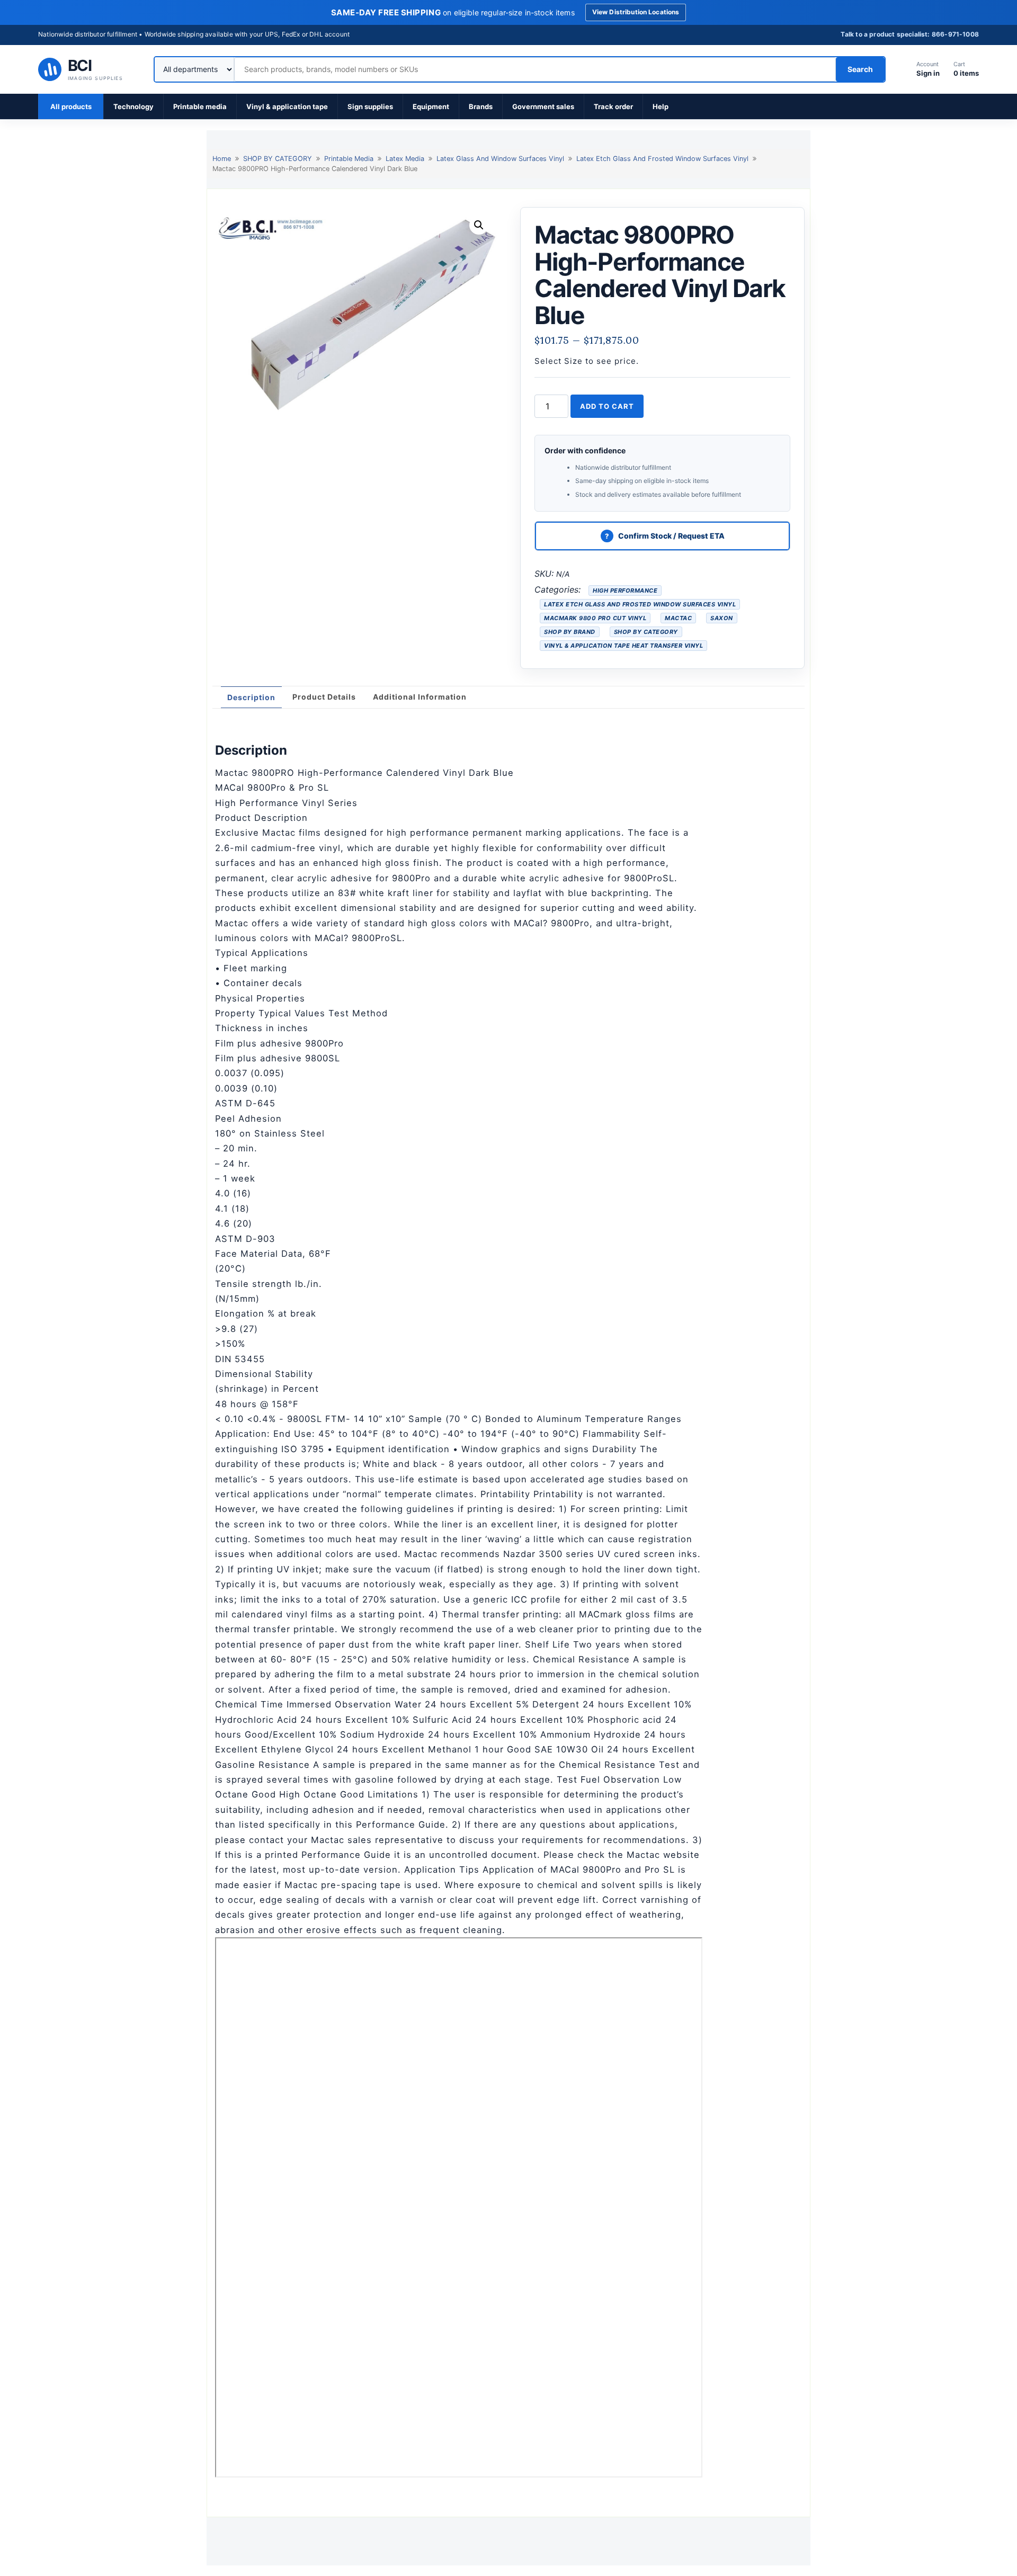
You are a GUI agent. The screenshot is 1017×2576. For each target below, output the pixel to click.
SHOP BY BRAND (570, 632)
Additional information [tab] (420, 697)
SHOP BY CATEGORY (278, 159)
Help (661, 106)
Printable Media (349, 159)
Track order (613, 106)
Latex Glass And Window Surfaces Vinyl (500, 159)
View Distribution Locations (636, 12)
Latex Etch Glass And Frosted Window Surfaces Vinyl (662, 159)
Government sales (543, 106)
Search (860, 69)
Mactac (678, 618)
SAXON (722, 618)
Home (222, 159)
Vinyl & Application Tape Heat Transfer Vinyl (623, 646)
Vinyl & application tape (287, 106)
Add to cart (607, 406)
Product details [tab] (324, 697)
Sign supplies (370, 106)
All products (71, 106)
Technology (133, 106)
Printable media (200, 106)
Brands (481, 106)
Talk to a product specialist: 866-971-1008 (910, 34)
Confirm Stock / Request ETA (671, 536)
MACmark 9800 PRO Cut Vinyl (595, 618)
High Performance (625, 591)
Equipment (431, 106)
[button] (479, 225)
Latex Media (405, 159)
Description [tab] (251, 697)
